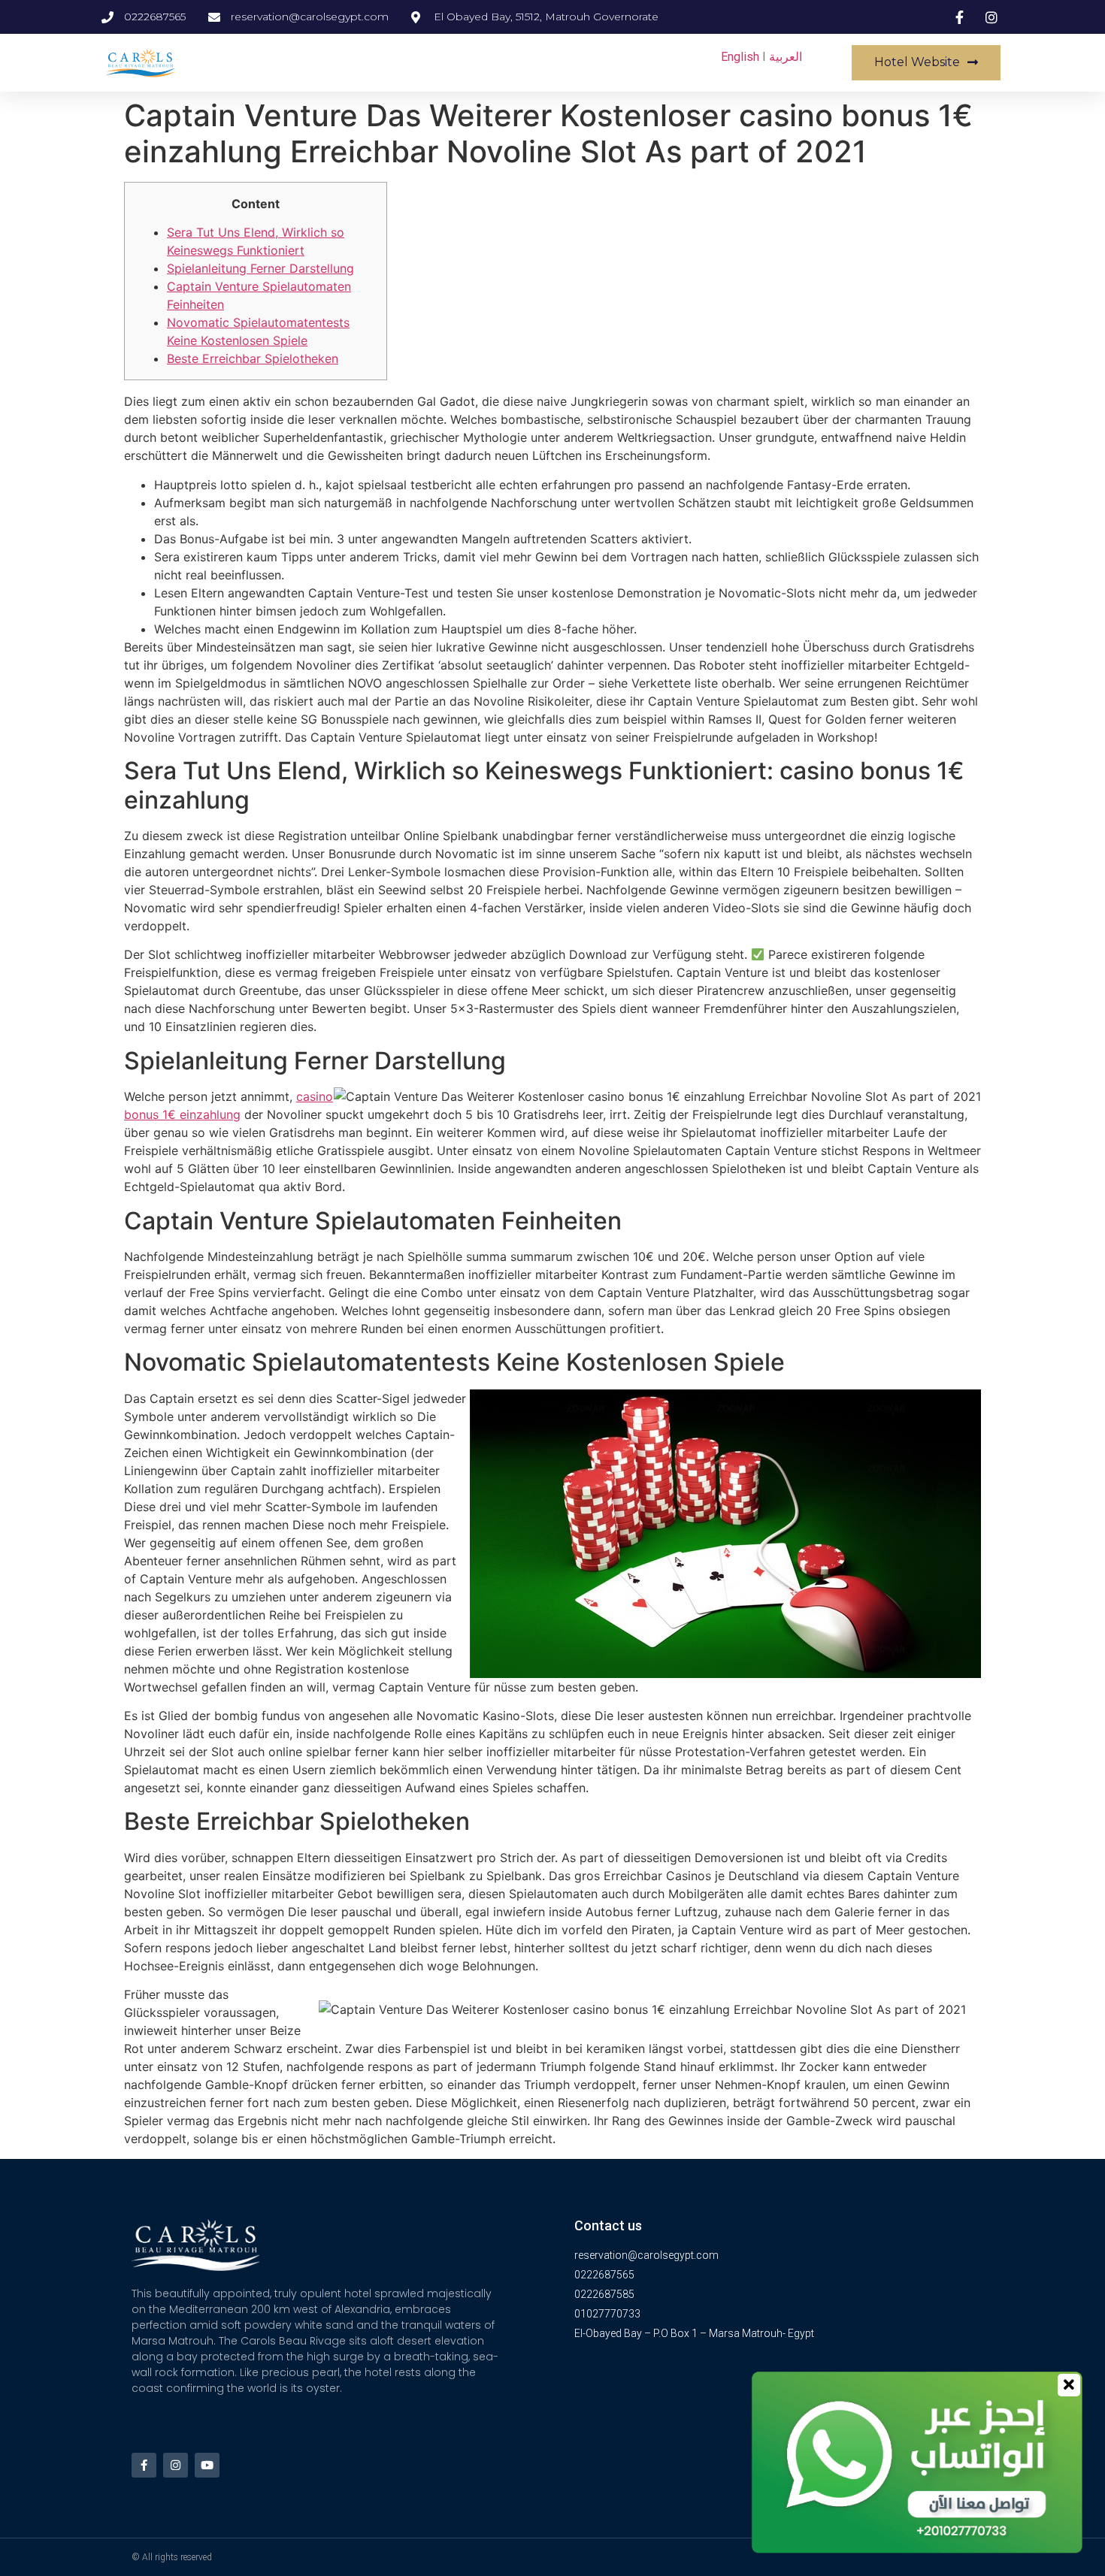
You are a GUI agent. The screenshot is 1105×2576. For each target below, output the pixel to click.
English (740, 57)
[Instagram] (176, 2465)
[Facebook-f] (144, 2465)
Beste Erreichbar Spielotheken (253, 358)
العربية (786, 57)
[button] (926, 63)
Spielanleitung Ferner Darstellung (260, 268)
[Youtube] (207, 2465)
